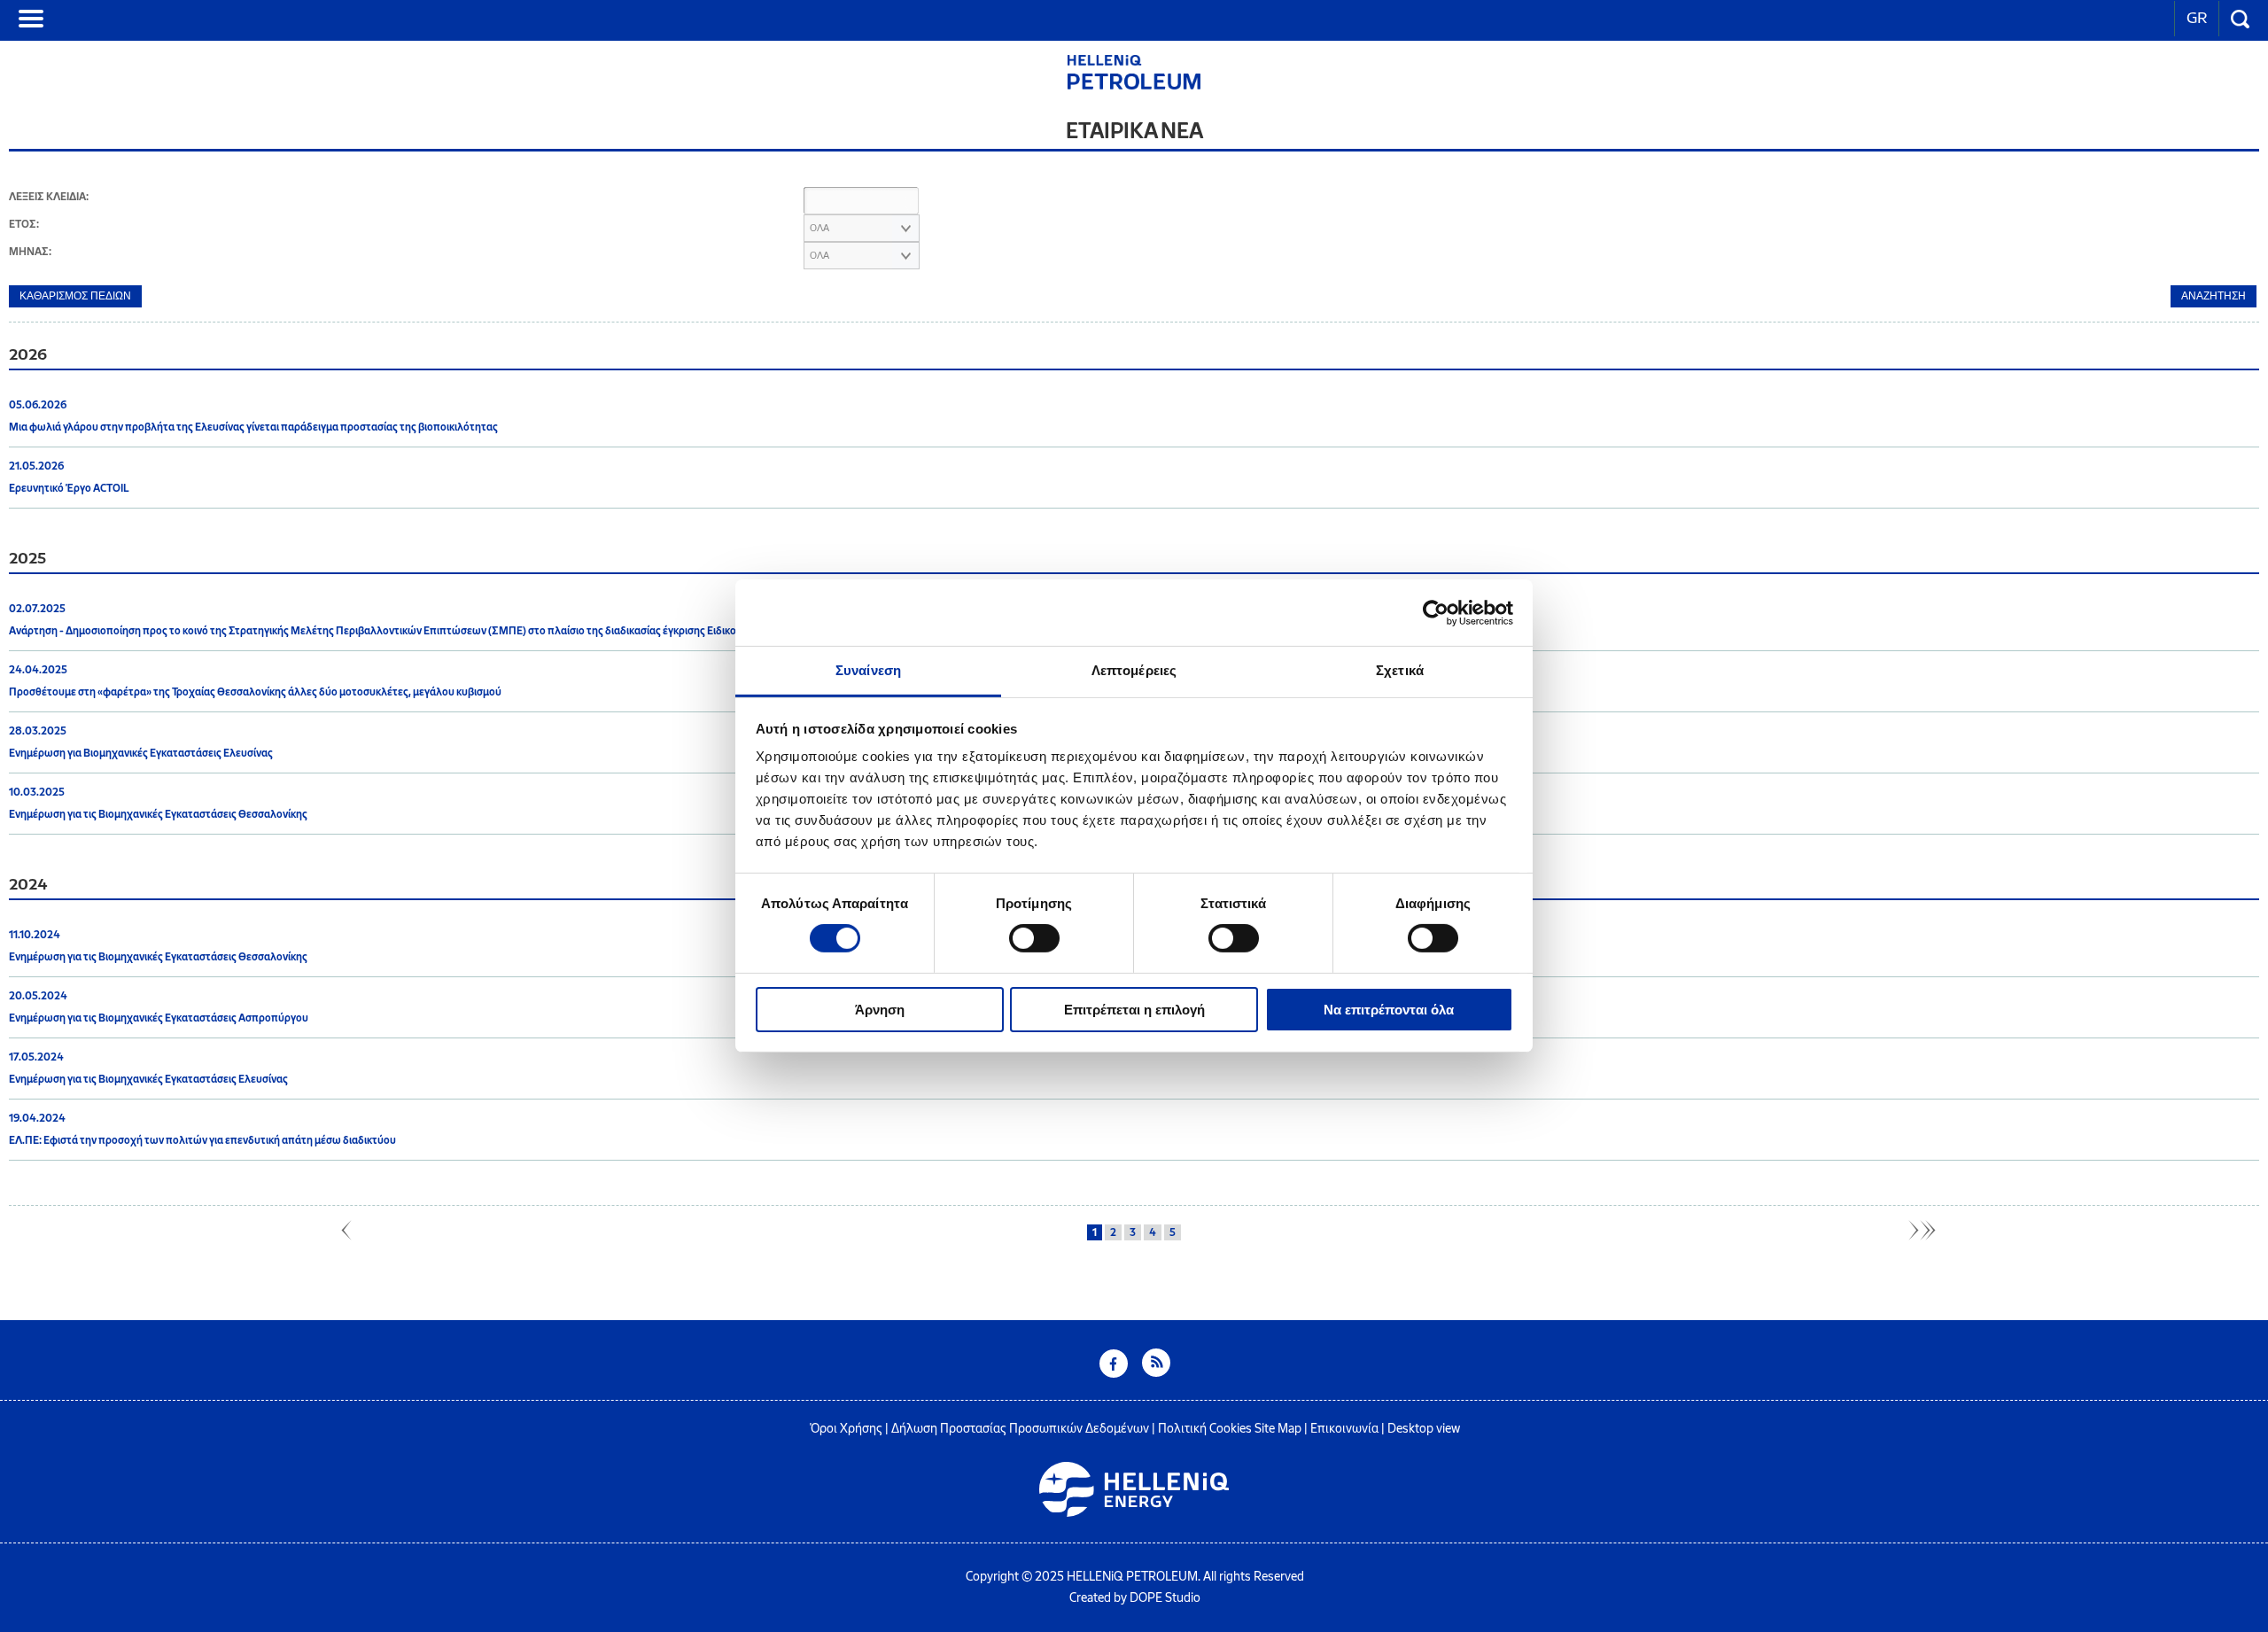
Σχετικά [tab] (1400, 670)
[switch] (1034, 938)
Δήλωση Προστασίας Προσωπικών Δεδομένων (1020, 1429)
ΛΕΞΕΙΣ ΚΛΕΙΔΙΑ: (49, 197)
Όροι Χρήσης (846, 1429)
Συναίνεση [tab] (868, 670)
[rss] (1156, 1373)
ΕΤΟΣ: (24, 224)
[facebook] (1114, 1373)
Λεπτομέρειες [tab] (1134, 670)
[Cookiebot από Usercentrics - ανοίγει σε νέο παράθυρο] (1436, 612)
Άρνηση (880, 1010)
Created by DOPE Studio (1135, 1598)
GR (2197, 18)
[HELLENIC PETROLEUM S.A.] (1134, 85)
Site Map (1278, 1429)
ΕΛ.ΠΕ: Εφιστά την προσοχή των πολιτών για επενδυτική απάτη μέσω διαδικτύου (202, 1140)
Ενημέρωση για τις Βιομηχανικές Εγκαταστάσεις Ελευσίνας (148, 1079)
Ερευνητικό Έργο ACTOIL (69, 488)
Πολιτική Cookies (1205, 1429)
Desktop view (1424, 1429)
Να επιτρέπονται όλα (1389, 1010)
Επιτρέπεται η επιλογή (1134, 1010)
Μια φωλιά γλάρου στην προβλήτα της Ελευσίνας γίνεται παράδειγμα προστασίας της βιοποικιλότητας (253, 427)
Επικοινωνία (1344, 1429)
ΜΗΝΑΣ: (30, 252)
